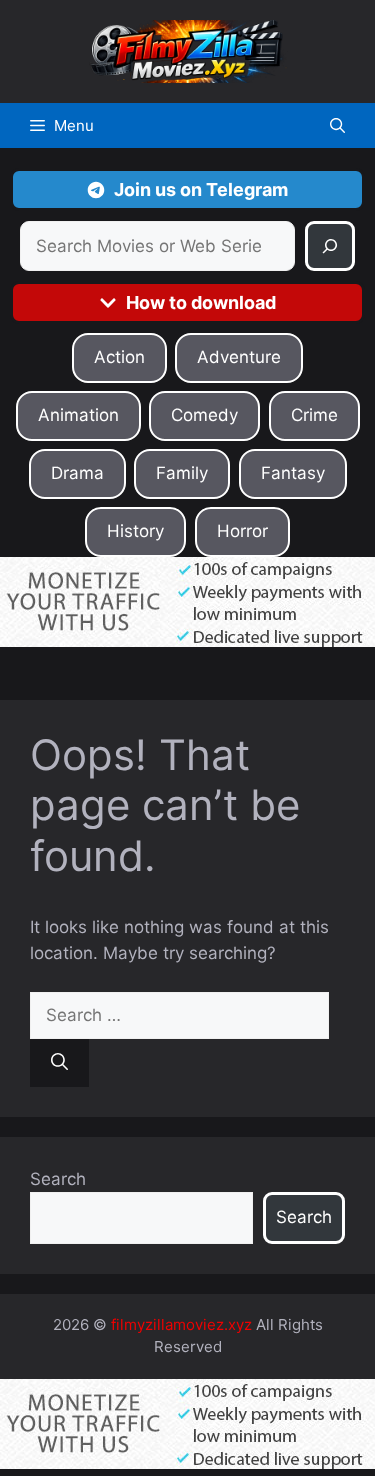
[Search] (330, 246)
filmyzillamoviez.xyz (181, 1324)
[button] (337, 125)
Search (58, 1179)
